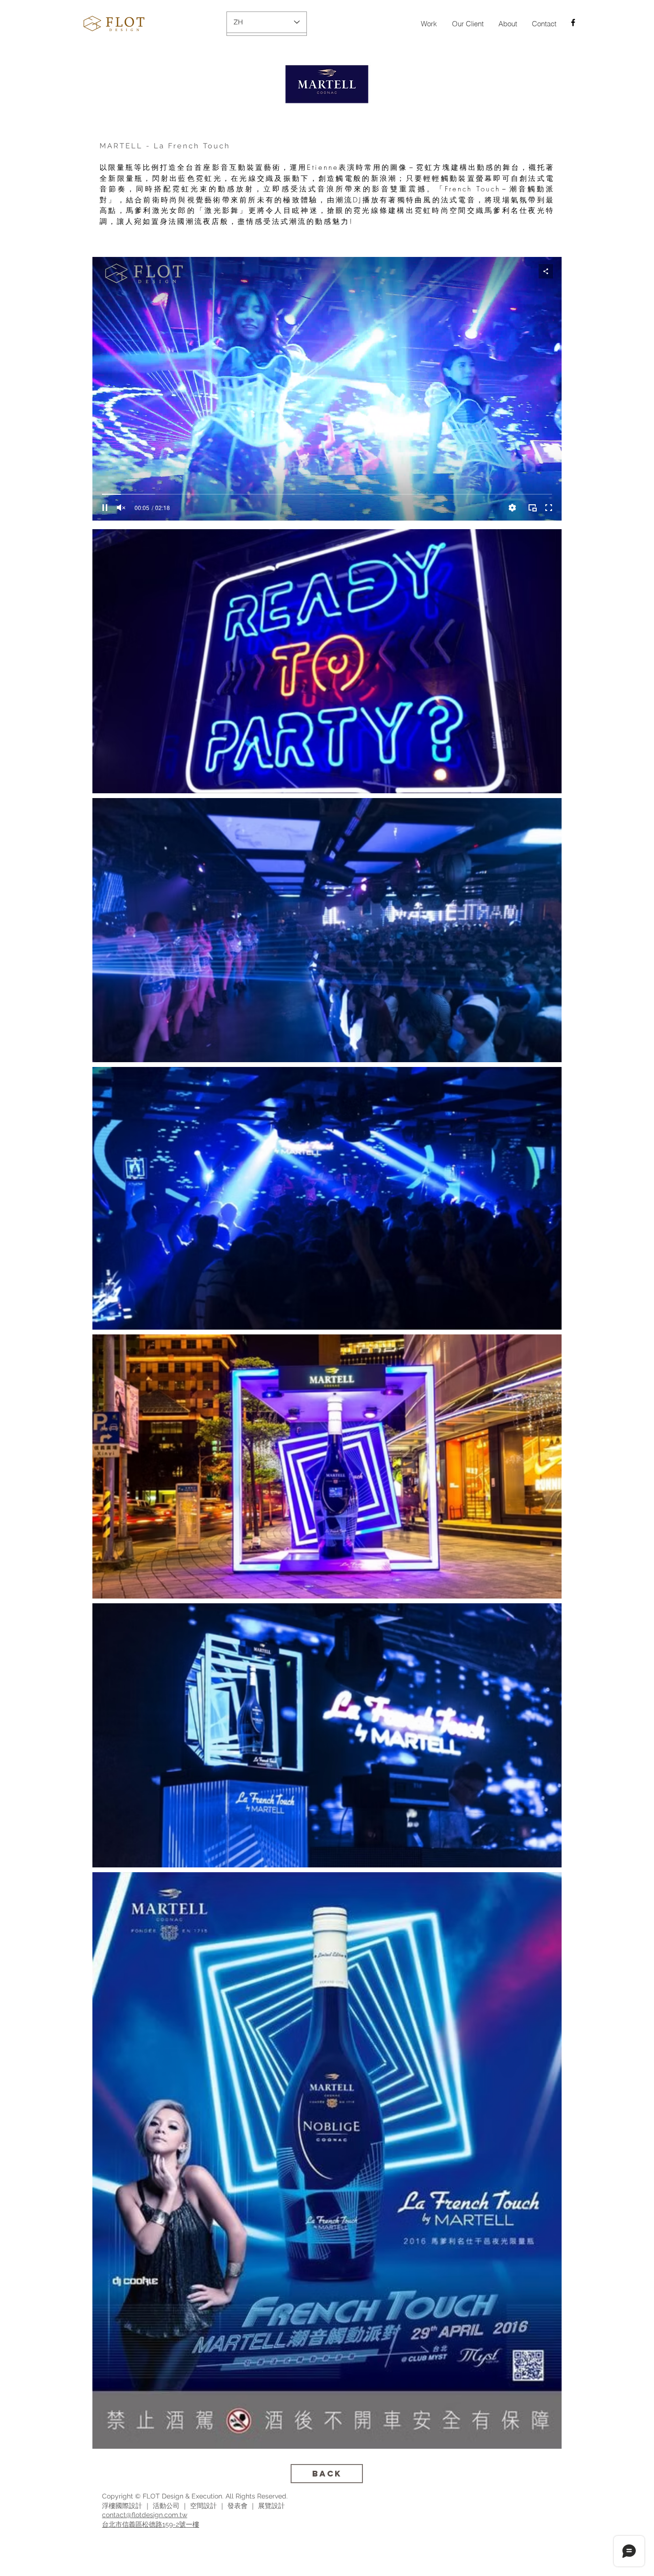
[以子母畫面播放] (532, 508)
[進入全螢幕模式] (549, 508)
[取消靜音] (121, 508)
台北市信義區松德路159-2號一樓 (151, 2524)
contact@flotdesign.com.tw (145, 2515)
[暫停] (105, 508)
